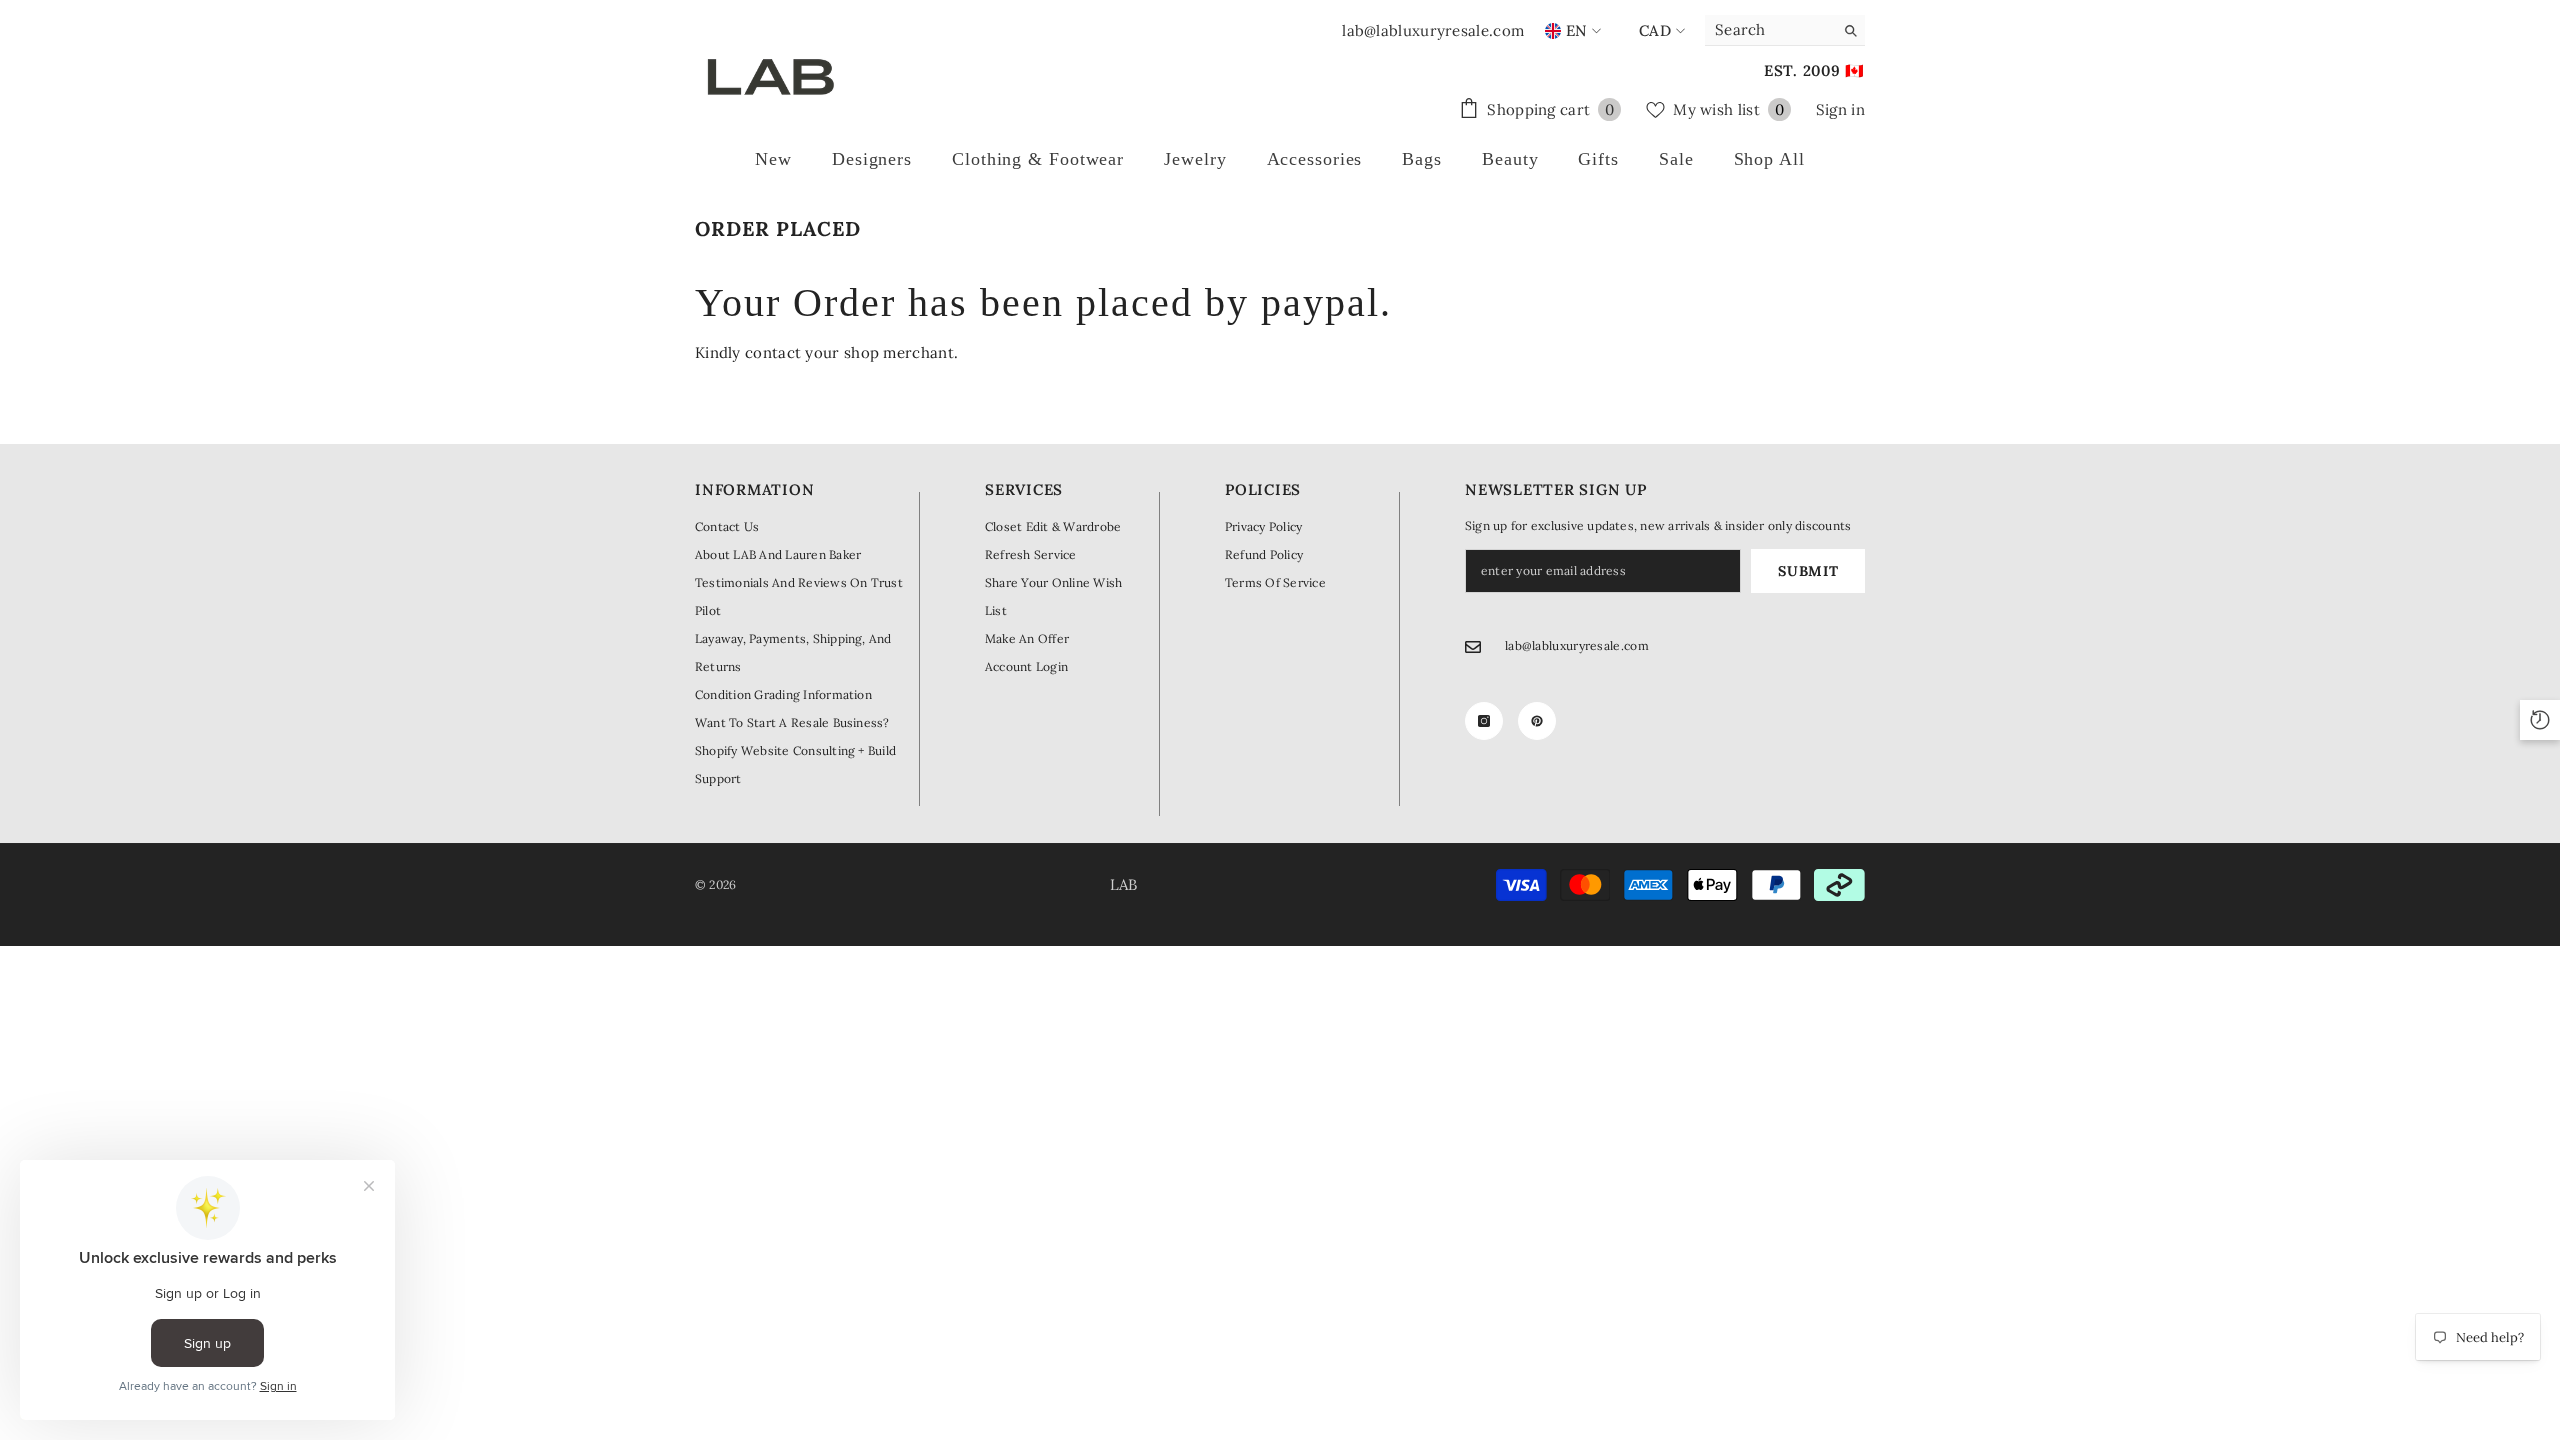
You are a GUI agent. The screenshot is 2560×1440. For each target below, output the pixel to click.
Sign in (1840, 109)
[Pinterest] (1537, 721)
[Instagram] (1484, 721)
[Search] (1785, 30)
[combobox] (1769, 30)
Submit (1808, 571)
